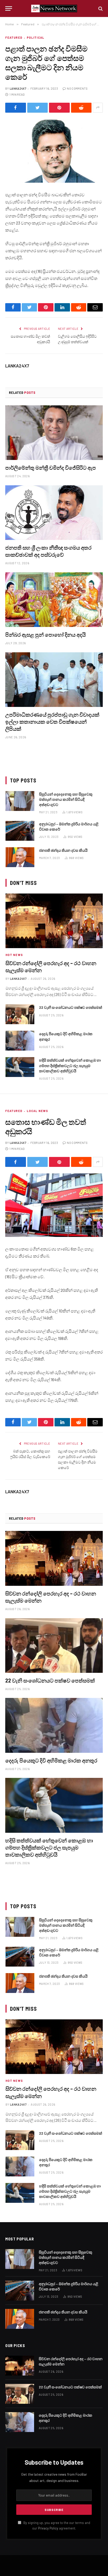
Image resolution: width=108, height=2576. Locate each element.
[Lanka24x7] (54, 8)
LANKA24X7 (18, 88)
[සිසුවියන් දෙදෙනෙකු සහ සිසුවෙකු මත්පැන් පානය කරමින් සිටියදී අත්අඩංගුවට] (20, 801)
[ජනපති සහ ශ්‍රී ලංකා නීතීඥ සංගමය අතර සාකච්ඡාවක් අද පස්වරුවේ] (54, 513)
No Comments (77, 88)
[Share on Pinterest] (59, 108)
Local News (37, 1111)
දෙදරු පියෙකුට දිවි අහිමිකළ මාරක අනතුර (51, 1760)
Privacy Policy (48, 2528)
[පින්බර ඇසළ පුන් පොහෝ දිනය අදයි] (54, 600)
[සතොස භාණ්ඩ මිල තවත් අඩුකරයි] (54, 1205)
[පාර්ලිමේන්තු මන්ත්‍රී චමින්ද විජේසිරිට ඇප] (54, 433)
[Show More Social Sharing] (98, 108)
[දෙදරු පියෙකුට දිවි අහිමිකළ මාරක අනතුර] (20, 1041)
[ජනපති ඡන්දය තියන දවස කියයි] (20, 857)
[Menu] (9, 8)
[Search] (100, 8)
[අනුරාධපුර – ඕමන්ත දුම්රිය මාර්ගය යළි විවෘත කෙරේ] (20, 831)
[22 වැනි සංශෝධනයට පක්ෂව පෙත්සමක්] (20, 1014)
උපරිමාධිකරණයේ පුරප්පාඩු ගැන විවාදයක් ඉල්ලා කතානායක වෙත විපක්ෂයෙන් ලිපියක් (52, 722)
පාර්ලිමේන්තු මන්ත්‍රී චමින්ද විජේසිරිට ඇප (51, 468)
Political (36, 38)
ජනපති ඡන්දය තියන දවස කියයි (63, 850)
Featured (14, 38)
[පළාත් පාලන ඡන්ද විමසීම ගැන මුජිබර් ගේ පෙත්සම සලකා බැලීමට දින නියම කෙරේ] (54, 151)
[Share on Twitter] (38, 108)
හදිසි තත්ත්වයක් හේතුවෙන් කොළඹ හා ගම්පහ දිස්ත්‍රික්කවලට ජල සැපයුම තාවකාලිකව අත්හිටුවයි (70, 1065)
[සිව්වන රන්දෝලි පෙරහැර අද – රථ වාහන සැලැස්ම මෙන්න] (54, 921)
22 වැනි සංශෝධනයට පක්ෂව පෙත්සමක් (71, 1007)
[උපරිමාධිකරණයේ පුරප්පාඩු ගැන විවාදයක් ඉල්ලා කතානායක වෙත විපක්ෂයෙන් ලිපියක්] (54, 680)
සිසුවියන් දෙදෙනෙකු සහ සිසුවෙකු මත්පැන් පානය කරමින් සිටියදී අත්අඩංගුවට (66, 799)
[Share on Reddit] (81, 108)
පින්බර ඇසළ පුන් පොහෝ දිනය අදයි (45, 635)
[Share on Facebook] (16, 108)
